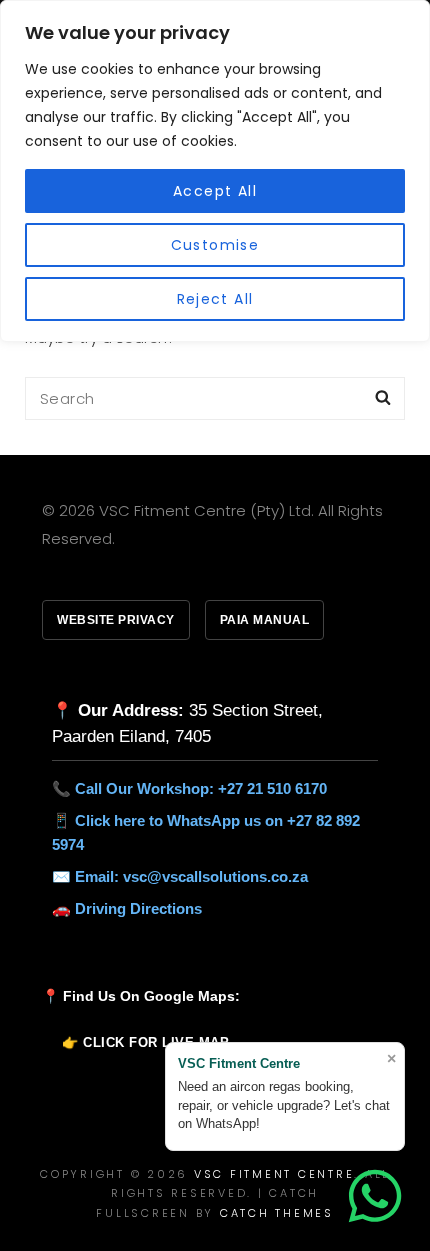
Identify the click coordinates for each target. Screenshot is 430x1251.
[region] (215, 171)
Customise (215, 245)
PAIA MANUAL (265, 620)
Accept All (215, 191)
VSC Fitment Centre (274, 1174)
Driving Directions (138, 908)
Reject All (215, 299)
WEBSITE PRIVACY (116, 620)
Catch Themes (277, 1213)
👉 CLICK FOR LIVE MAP (145, 1042)
